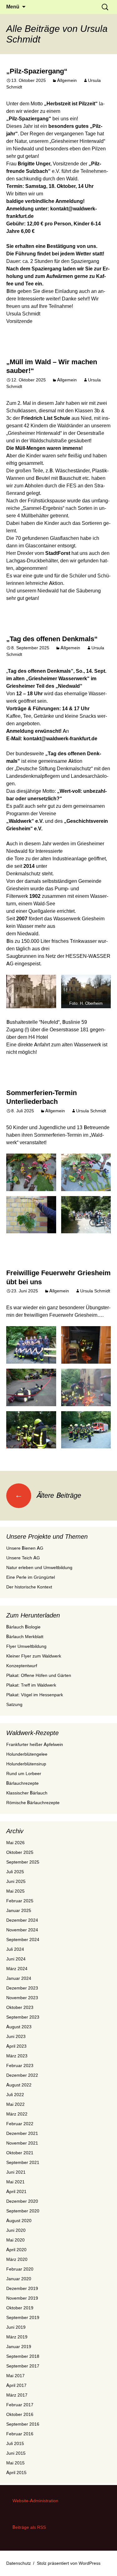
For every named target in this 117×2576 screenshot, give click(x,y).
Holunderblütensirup (26, 1764)
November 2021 (22, 2143)
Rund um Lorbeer (24, 1774)
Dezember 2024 (22, 1920)
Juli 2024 (15, 1949)
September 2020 (23, 2211)
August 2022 (19, 2085)
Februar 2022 (20, 2124)
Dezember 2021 (22, 2133)
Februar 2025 (20, 1901)
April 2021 (16, 2191)
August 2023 (19, 2027)
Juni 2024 (16, 1959)
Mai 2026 (15, 1843)
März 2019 (17, 2337)
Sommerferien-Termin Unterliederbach (41, 1097)
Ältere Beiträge (48, 1495)
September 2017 (23, 2366)
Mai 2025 (15, 1891)
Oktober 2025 (20, 1852)
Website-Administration (35, 2501)
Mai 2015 (15, 2463)
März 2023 (17, 2056)
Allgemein (67, 80)
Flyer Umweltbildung (26, 1646)
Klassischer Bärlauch (27, 1793)
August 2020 (19, 2221)
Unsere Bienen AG (25, 1548)
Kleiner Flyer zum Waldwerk (34, 1656)
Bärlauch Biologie (23, 1627)
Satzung (14, 1704)
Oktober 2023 (20, 2007)
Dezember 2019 (22, 2288)
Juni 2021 (16, 2172)
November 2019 (22, 2298)
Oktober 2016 (20, 2414)
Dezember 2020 (22, 2201)
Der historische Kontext (29, 1587)
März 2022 (17, 2114)
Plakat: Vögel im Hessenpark (35, 1695)
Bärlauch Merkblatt (25, 1637)
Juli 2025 (15, 1872)
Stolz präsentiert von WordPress (69, 2563)
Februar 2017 (20, 2405)
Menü (13, 7)
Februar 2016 (20, 2434)
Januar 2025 (19, 1910)
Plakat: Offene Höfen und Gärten (39, 1675)
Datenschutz (19, 2563)
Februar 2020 (20, 2269)
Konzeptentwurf (22, 1666)
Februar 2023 (20, 2065)
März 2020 (17, 2259)
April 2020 (16, 2250)
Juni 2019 (16, 2327)
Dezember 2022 (22, 2075)
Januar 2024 (19, 1978)
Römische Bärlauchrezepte (33, 1803)
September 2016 (23, 2424)
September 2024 (23, 1940)
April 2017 (16, 2385)
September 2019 (23, 2317)
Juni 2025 (16, 1881)
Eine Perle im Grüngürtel (31, 1577)
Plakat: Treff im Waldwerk (31, 1685)
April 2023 (16, 2046)
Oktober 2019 (20, 2308)
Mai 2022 (15, 2104)
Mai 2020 (15, 2240)
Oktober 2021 (20, 2153)
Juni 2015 (16, 2453)
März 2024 (17, 1969)
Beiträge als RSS (29, 2527)
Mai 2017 (15, 2376)
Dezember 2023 (22, 1988)
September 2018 (23, 2356)
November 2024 (22, 1930)
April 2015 (16, 2473)
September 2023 (23, 2017)
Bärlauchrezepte (22, 1783)
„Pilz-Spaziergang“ (37, 71)
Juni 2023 (16, 2036)
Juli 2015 (15, 2443)
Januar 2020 (19, 2279)
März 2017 (17, 2395)
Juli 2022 (15, 2095)
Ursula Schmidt (91, 1111)
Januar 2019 (19, 2347)
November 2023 (22, 1998)
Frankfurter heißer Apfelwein (35, 1744)
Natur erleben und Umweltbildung (39, 1567)
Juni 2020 (16, 2230)
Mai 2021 (15, 2182)
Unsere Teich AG (23, 1558)
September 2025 (23, 1862)
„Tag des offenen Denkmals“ (52, 639)
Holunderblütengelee (27, 1754)
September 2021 (23, 2162)
